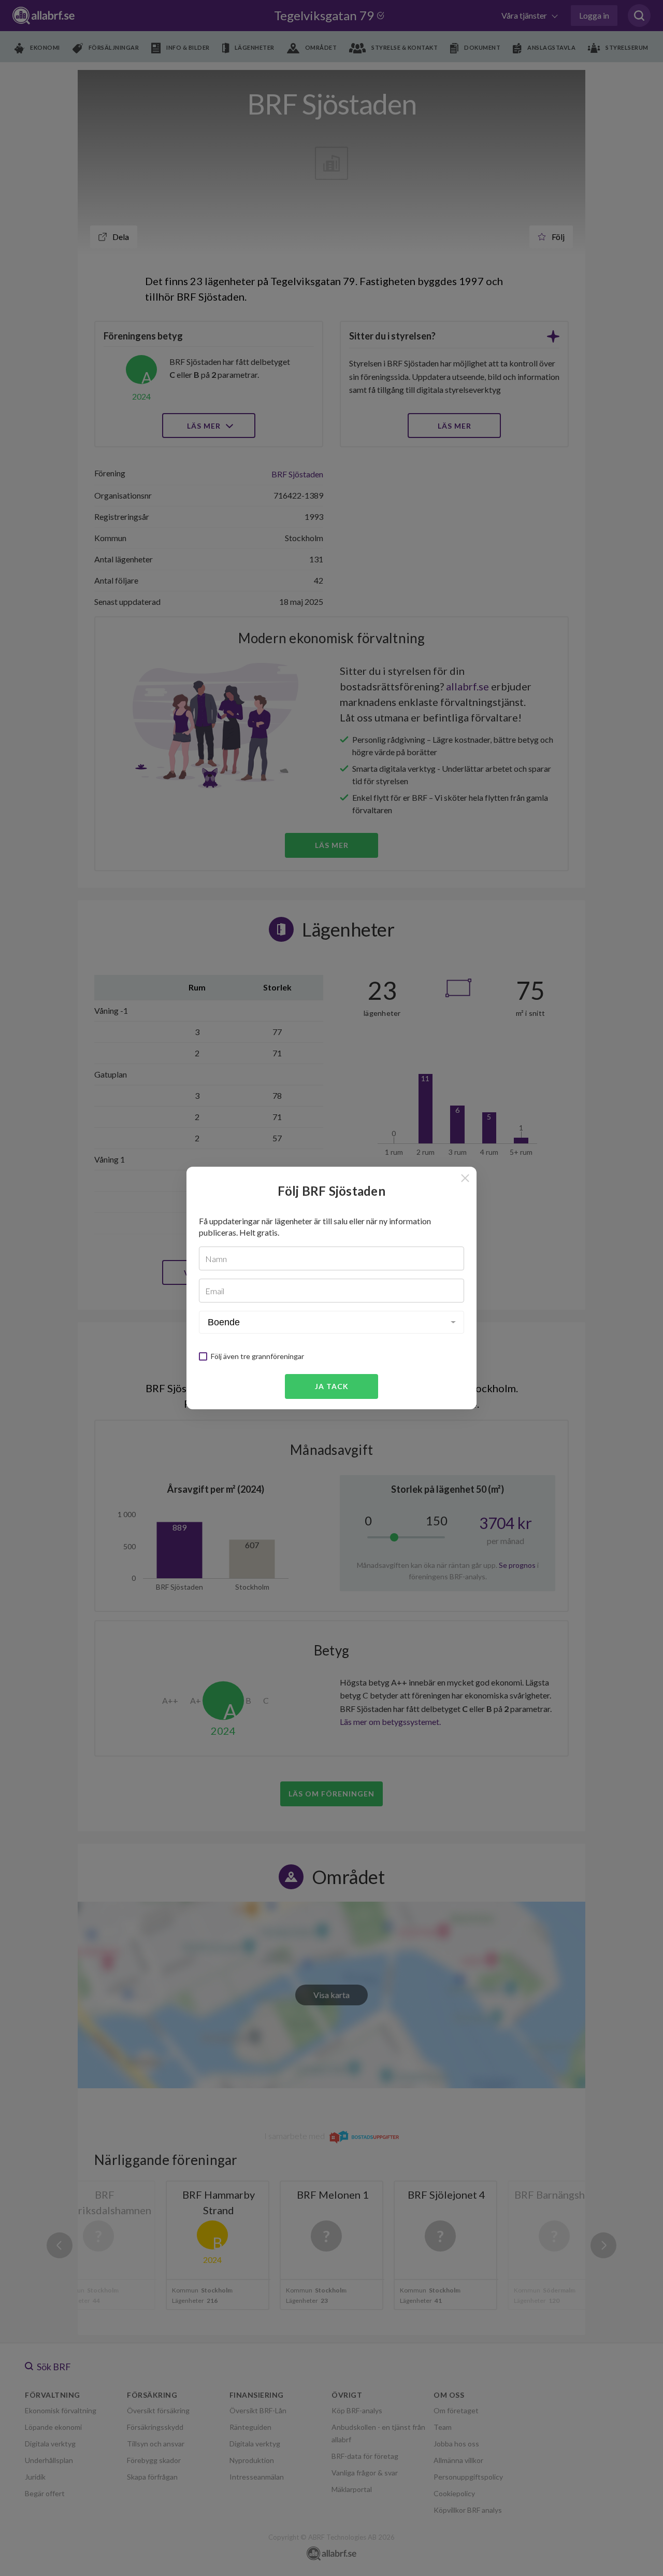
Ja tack (332, 1386)
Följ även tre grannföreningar (257, 1356)
